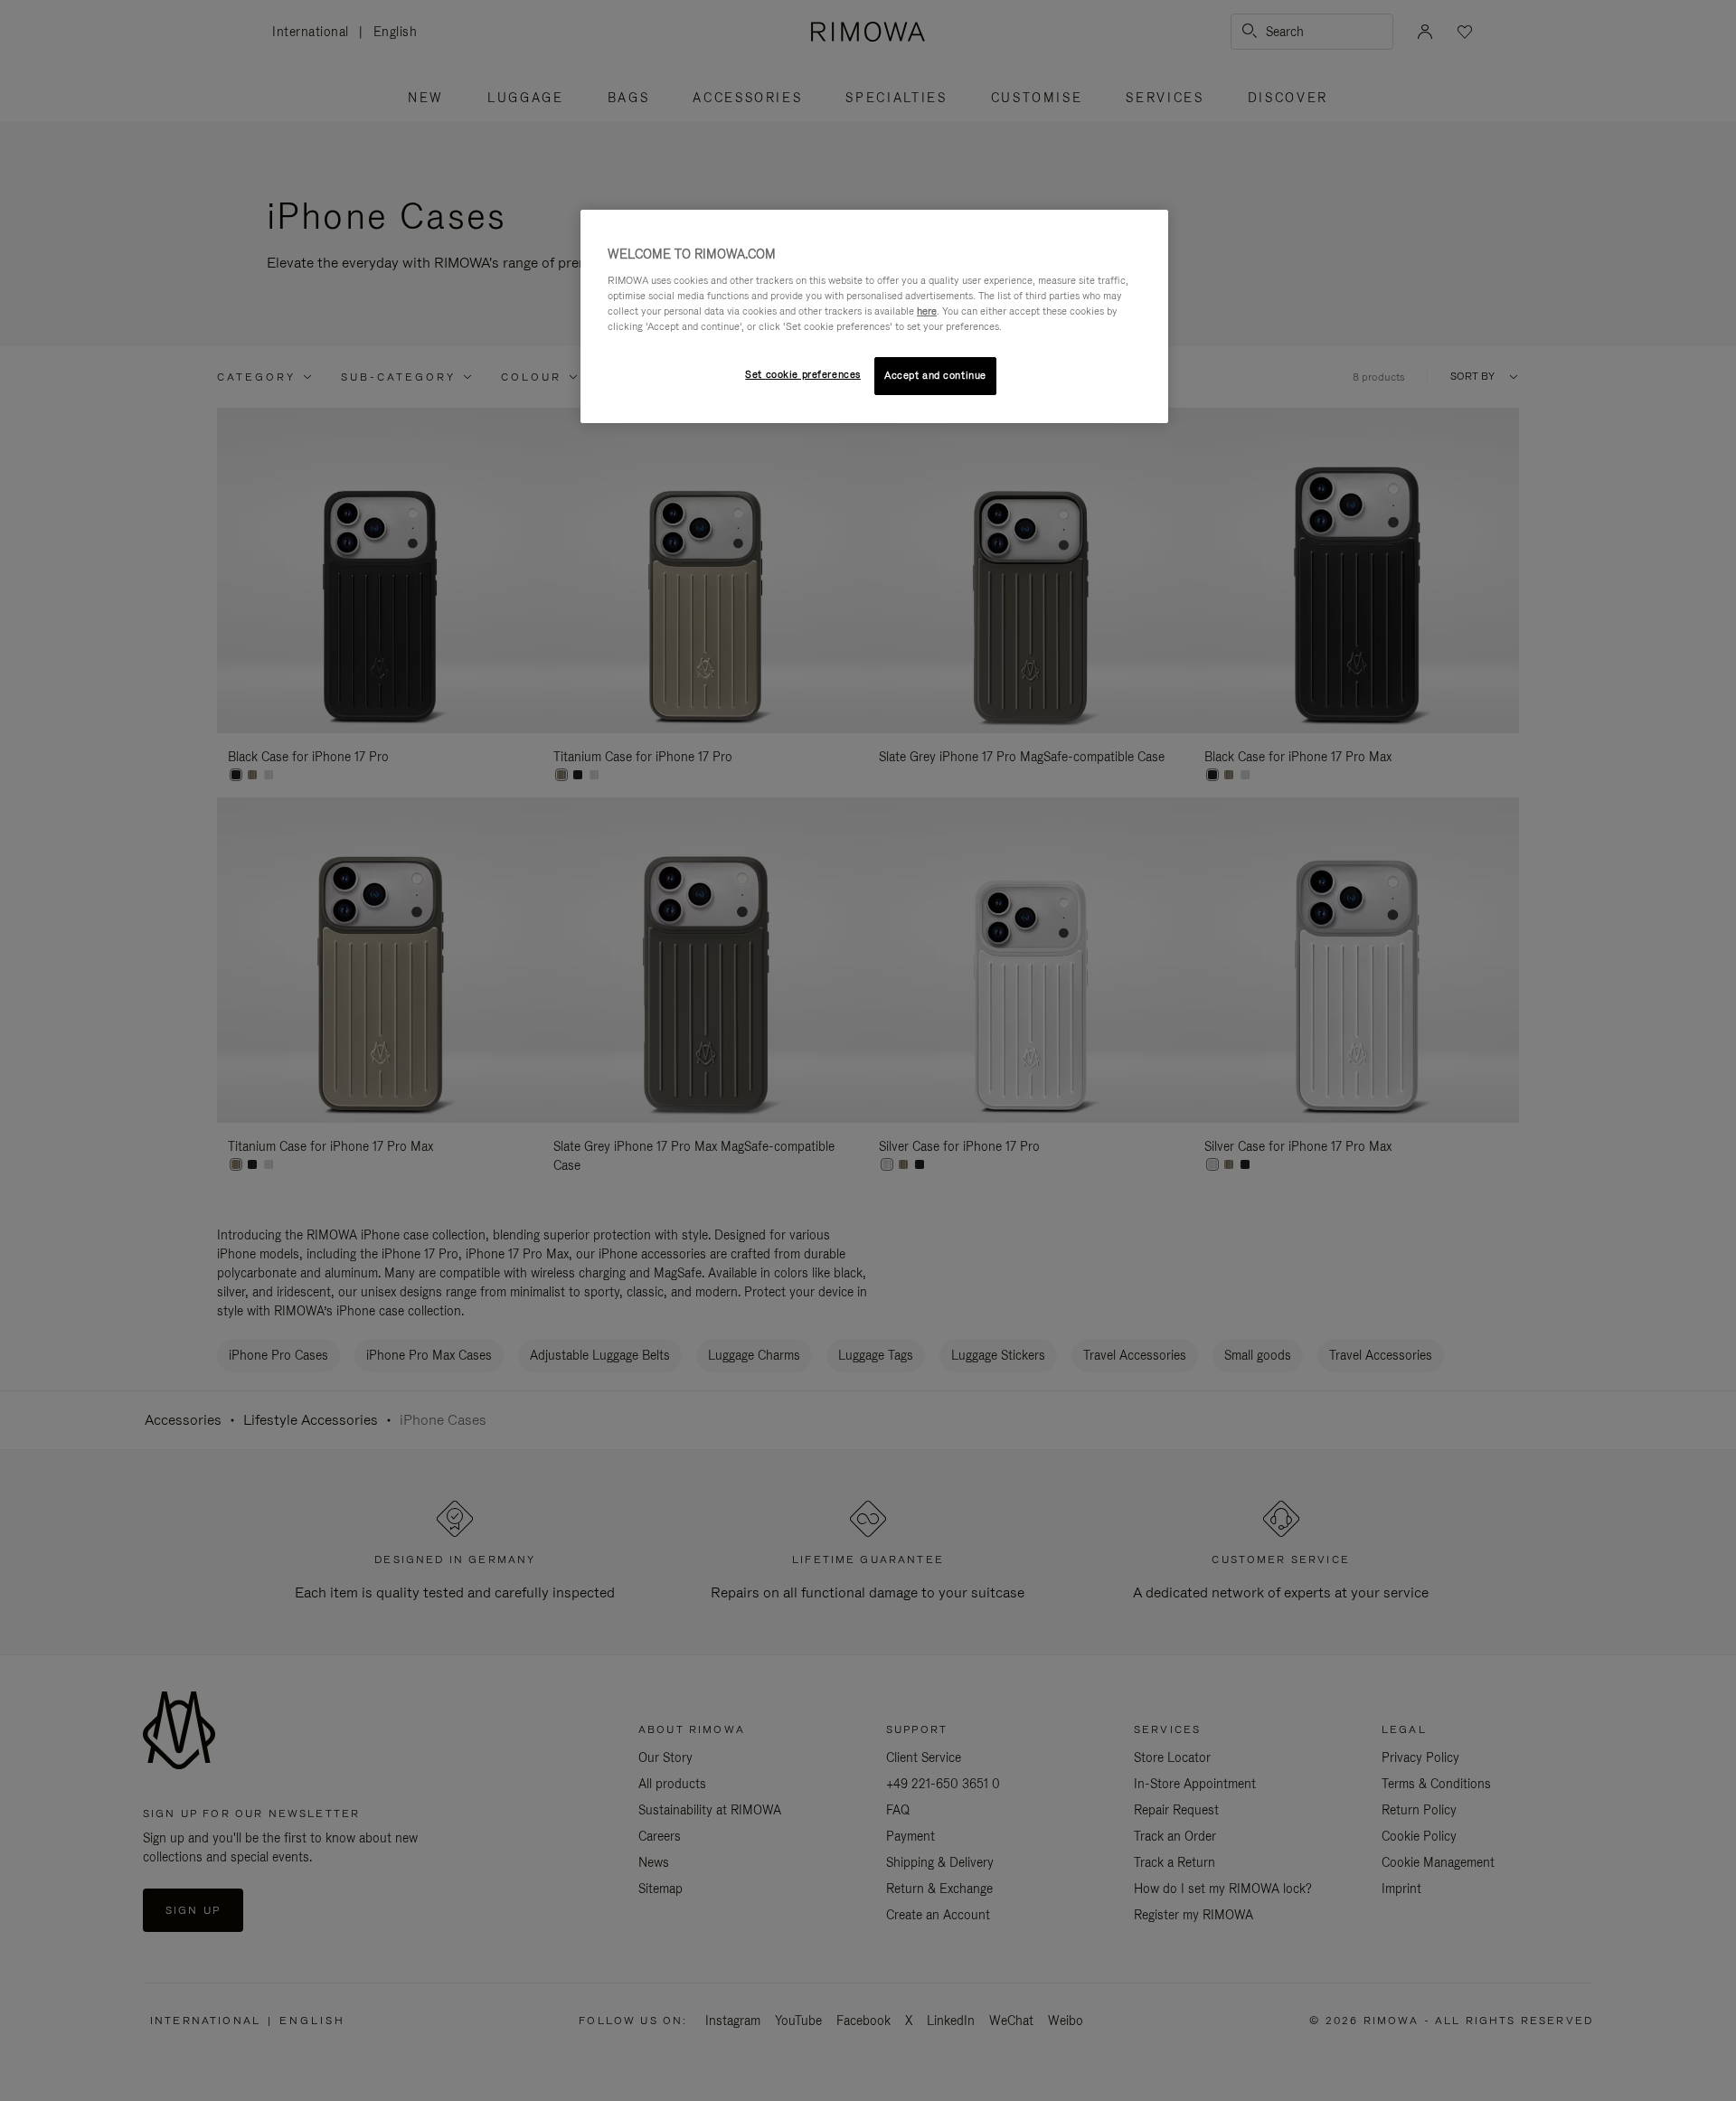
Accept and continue (935, 375)
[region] (874, 316)
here (927, 311)
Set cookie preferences (803, 374)
